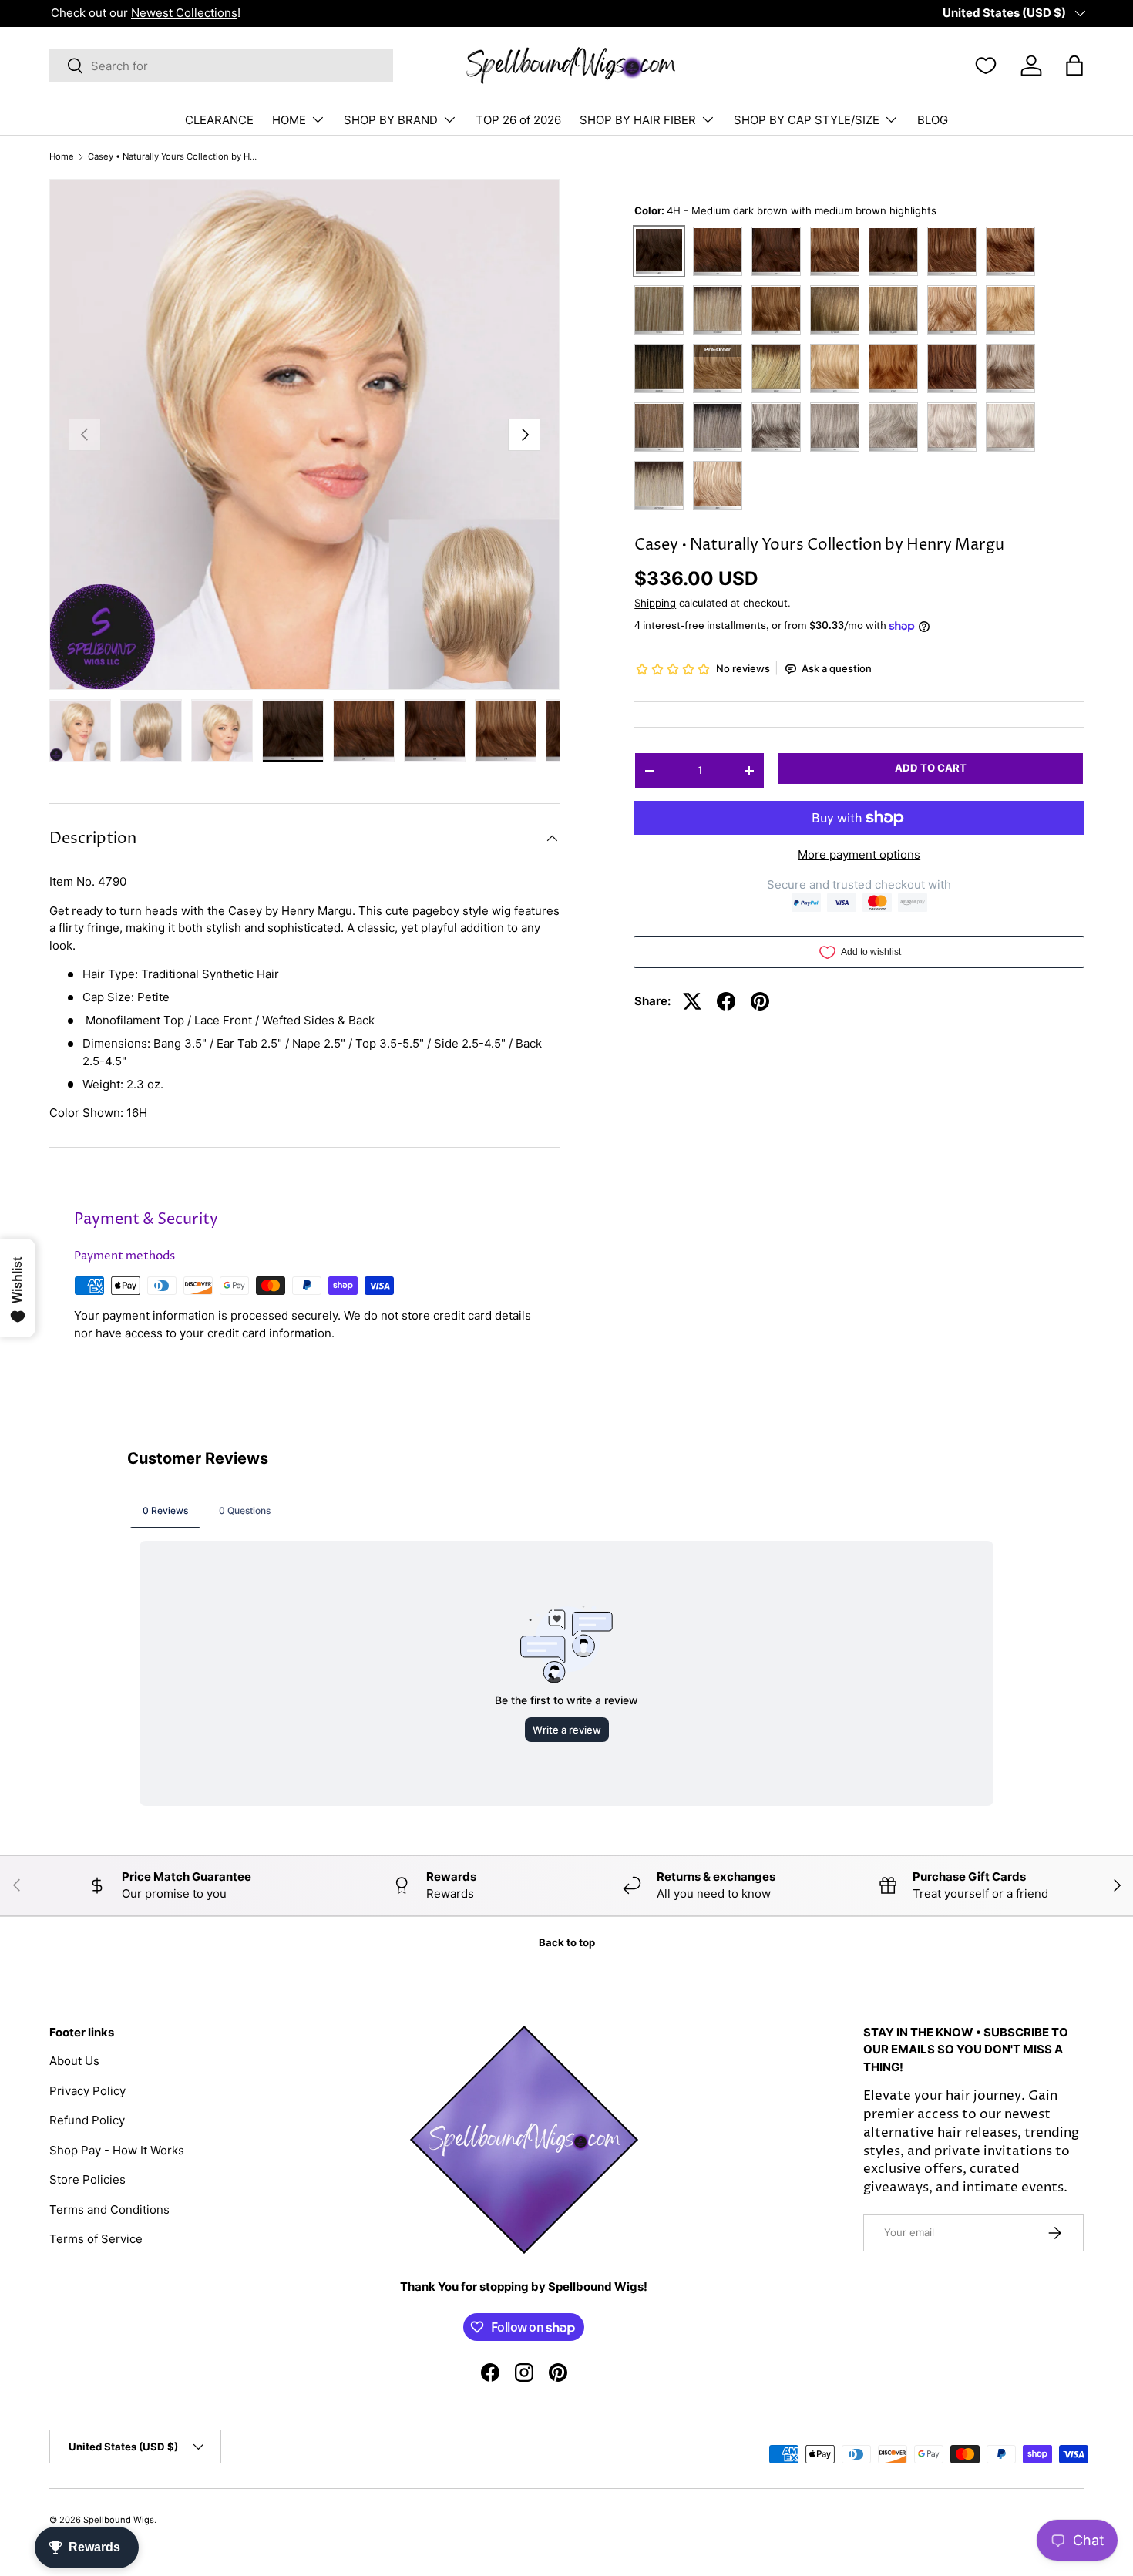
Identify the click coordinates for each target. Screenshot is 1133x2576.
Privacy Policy (87, 2091)
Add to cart (931, 768)
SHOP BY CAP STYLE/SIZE (807, 120)
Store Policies (87, 2179)
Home (62, 157)
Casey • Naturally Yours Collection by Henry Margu (175, 157)
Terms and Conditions (109, 2209)
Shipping (655, 603)
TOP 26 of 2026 (518, 120)
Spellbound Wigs (119, 2520)
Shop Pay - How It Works (117, 2150)
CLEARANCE (219, 120)
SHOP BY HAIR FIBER (638, 120)
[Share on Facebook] (726, 1001)
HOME (289, 120)
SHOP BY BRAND (391, 120)
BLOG (933, 120)
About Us (74, 2061)
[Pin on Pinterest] (760, 1001)
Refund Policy (87, 2120)
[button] (1074, 66)
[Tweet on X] (692, 1001)
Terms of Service (96, 2239)
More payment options (859, 854)
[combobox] (221, 66)
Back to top (567, 1942)
